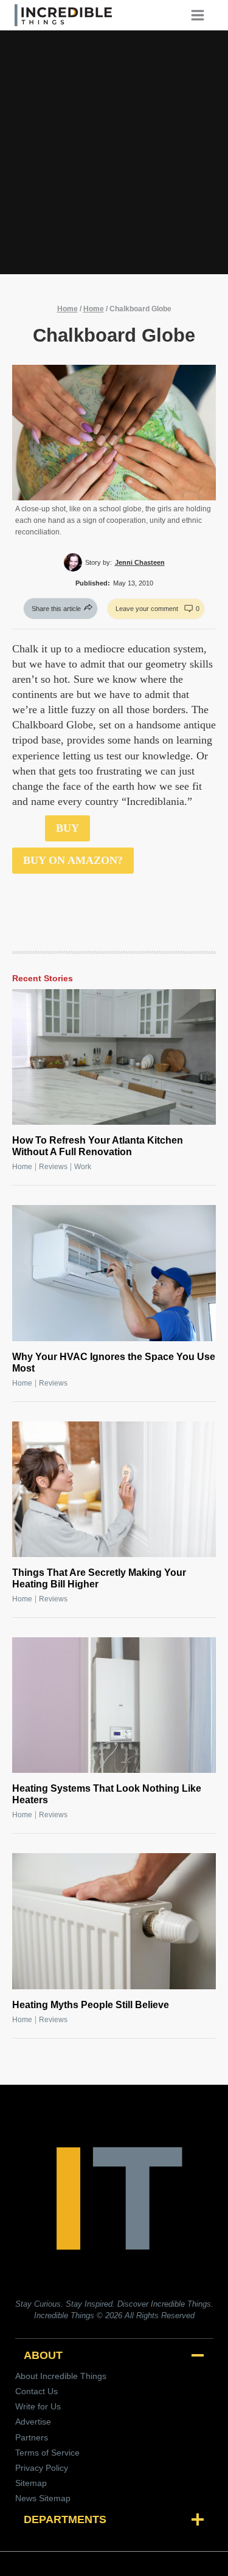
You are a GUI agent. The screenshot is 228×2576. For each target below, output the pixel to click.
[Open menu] (202, 15)
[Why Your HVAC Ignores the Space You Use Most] (114, 1273)
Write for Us (38, 2406)
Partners (32, 2437)
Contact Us (36, 2391)
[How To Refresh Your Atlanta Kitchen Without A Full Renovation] (114, 1057)
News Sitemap (43, 2498)
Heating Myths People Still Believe (91, 2005)
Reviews (53, 1167)
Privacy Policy (42, 2468)
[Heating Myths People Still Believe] (114, 1921)
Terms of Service (47, 2453)
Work (83, 1167)
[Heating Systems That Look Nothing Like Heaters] (114, 1705)
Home (67, 309)
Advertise (33, 2422)
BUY (67, 828)
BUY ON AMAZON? (73, 860)
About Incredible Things (61, 2376)
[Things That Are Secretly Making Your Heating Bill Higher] (114, 1489)
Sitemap (31, 2483)
